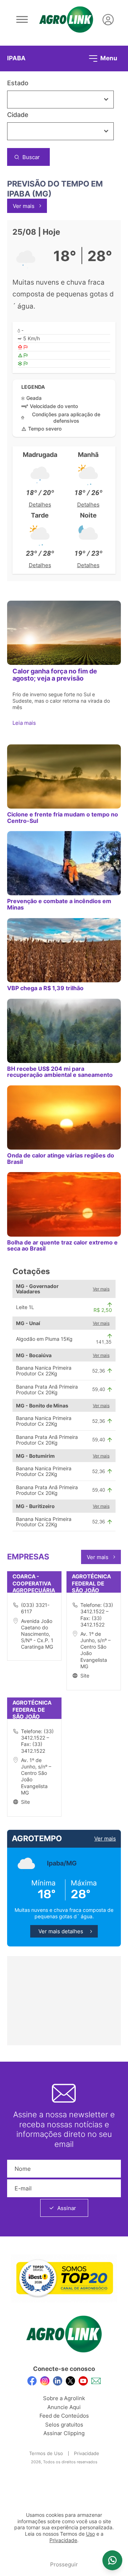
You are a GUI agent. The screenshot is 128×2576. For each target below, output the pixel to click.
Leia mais (25, 723)
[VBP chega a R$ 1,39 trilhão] (64, 950)
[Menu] (22, 20)
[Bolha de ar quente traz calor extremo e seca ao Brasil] (64, 1204)
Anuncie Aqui (64, 2407)
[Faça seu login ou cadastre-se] (108, 20)
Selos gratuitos (64, 2425)
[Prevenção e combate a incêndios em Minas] (64, 863)
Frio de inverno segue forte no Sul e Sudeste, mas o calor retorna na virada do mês (61, 701)
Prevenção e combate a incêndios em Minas (59, 904)
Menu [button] (108, 58)
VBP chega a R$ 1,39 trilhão (45, 988)
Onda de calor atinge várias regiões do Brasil (61, 1158)
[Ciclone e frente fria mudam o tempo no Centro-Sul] (64, 777)
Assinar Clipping (64, 2433)
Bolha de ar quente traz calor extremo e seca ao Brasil (62, 1245)
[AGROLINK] (66, 20)
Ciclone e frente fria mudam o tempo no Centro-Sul (63, 817)
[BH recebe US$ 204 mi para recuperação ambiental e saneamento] (64, 1031)
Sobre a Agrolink (64, 2398)
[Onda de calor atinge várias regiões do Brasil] (64, 1118)
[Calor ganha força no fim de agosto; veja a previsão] (64, 633)
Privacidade (87, 2453)
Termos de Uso (46, 2453)
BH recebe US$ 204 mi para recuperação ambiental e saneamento (60, 1072)
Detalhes (40, 505)
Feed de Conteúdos (64, 2416)
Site (85, 1676)
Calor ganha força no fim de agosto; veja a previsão (55, 675)
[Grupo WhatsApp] (112, 2560)
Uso (90, 2534)
